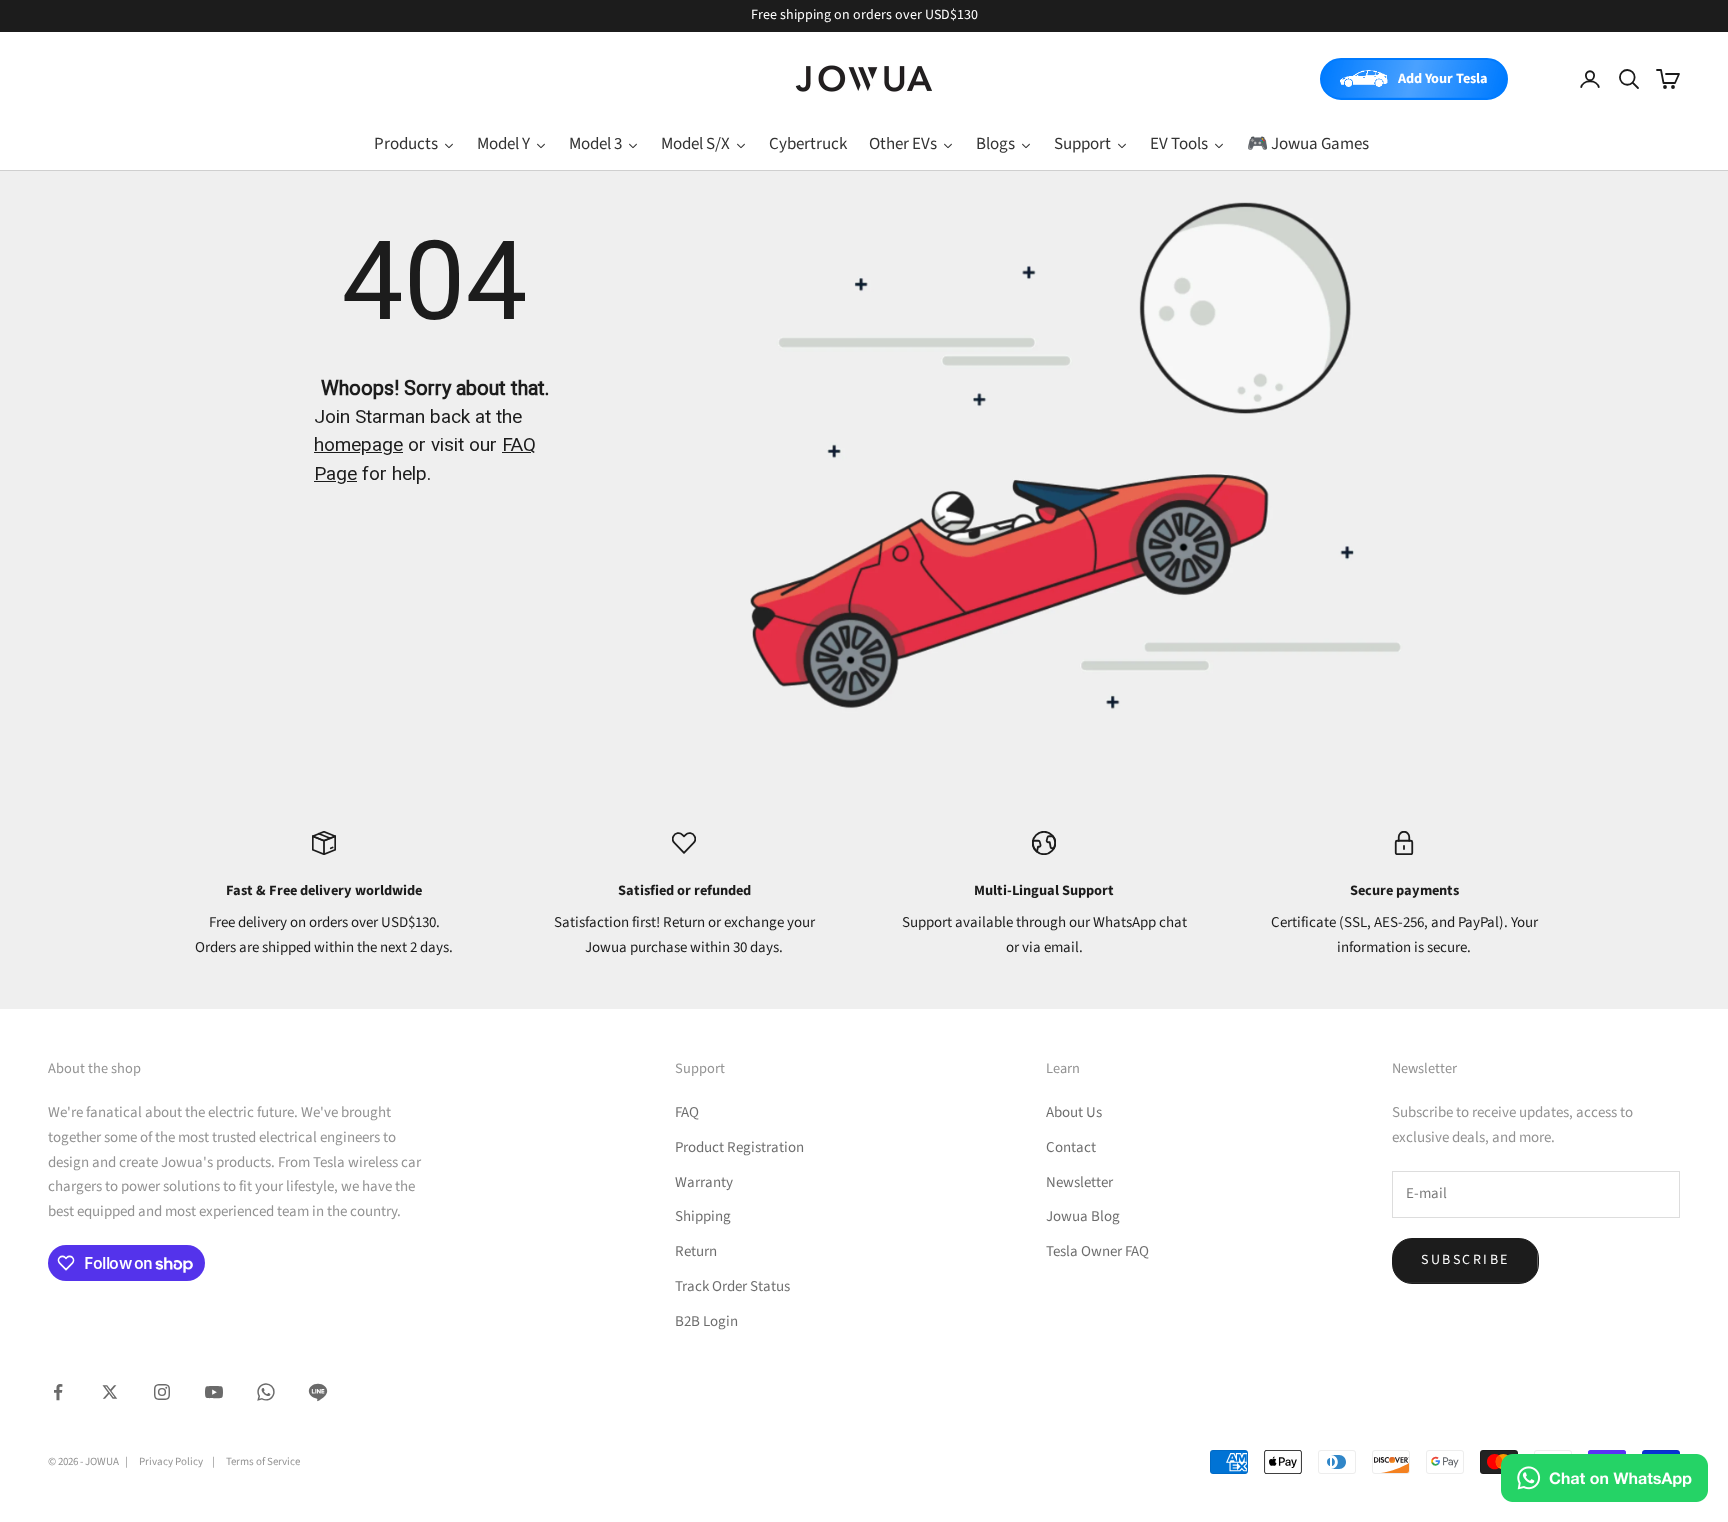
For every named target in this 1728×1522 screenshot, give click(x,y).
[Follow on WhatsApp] (266, 1392)
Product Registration (739, 1147)
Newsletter (1079, 1182)
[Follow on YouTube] (214, 1392)
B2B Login (706, 1321)
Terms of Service (263, 1461)
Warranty (704, 1182)
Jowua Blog (1083, 1216)
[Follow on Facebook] (58, 1392)
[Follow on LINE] (318, 1392)
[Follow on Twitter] (110, 1392)
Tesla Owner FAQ (1097, 1251)
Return (696, 1251)
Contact (1071, 1147)
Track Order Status (732, 1286)
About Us (1074, 1112)
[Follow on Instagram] (162, 1392)
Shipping (703, 1216)
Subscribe (1465, 1260)
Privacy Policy (171, 1461)
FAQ (687, 1112)
